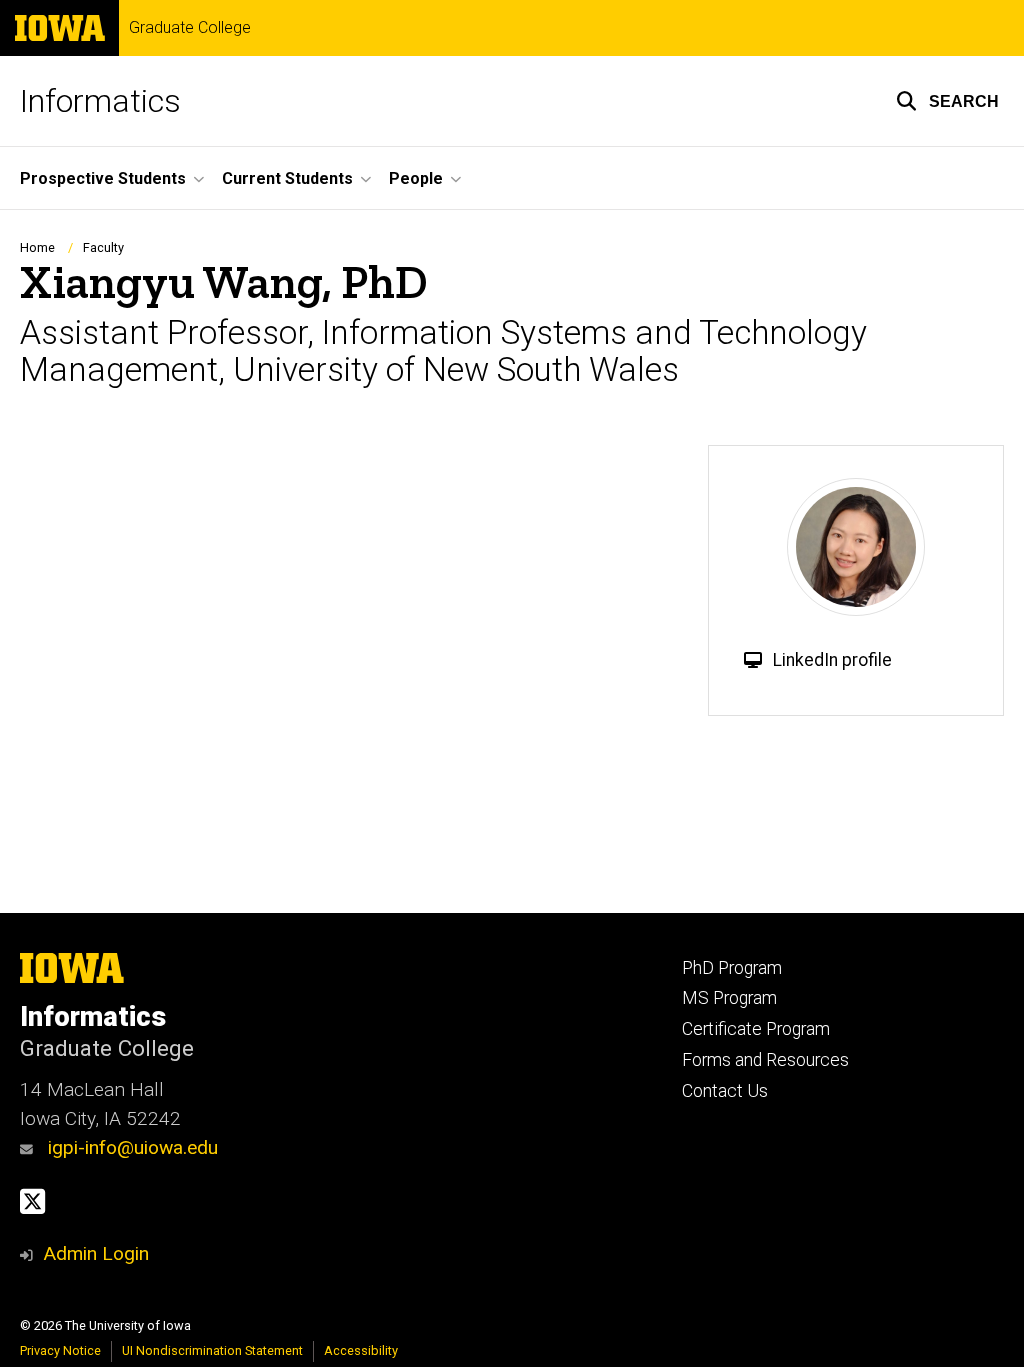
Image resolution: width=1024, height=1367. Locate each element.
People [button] (416, 178)
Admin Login (96, 1253)
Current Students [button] (287, 178)
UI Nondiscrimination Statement (212, 1350)
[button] (947, 101)
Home (37, 247)
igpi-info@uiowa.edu (130, 1147)
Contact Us (725, 1091)
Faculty (103, 247)
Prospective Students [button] (103, 178)
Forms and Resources (765, 1060)
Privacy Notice (60, 1350)
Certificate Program (756, 1029)
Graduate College (190, 28)
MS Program (729, 998)
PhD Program (732, 968)
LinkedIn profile (832, 660)
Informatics (100, 101)
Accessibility (361, 1350)
